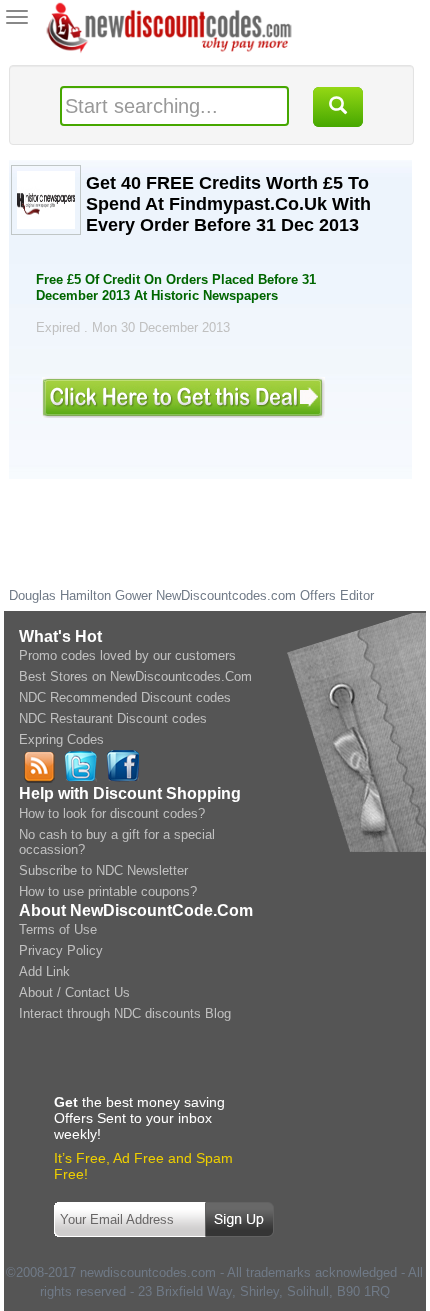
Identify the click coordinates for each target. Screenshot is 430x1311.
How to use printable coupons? (108, 891)
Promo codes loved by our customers (127, 655)
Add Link (44, 971)
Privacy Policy (61, 950)
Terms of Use (58, 929)
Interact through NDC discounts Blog (125, 1013)
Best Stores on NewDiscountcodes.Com (135, 676)
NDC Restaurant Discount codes (113, 718)
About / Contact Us (74, 992)
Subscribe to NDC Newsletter (103, 870)
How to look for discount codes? (112, 813)
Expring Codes (61, 739)
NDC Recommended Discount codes (125, 697)
